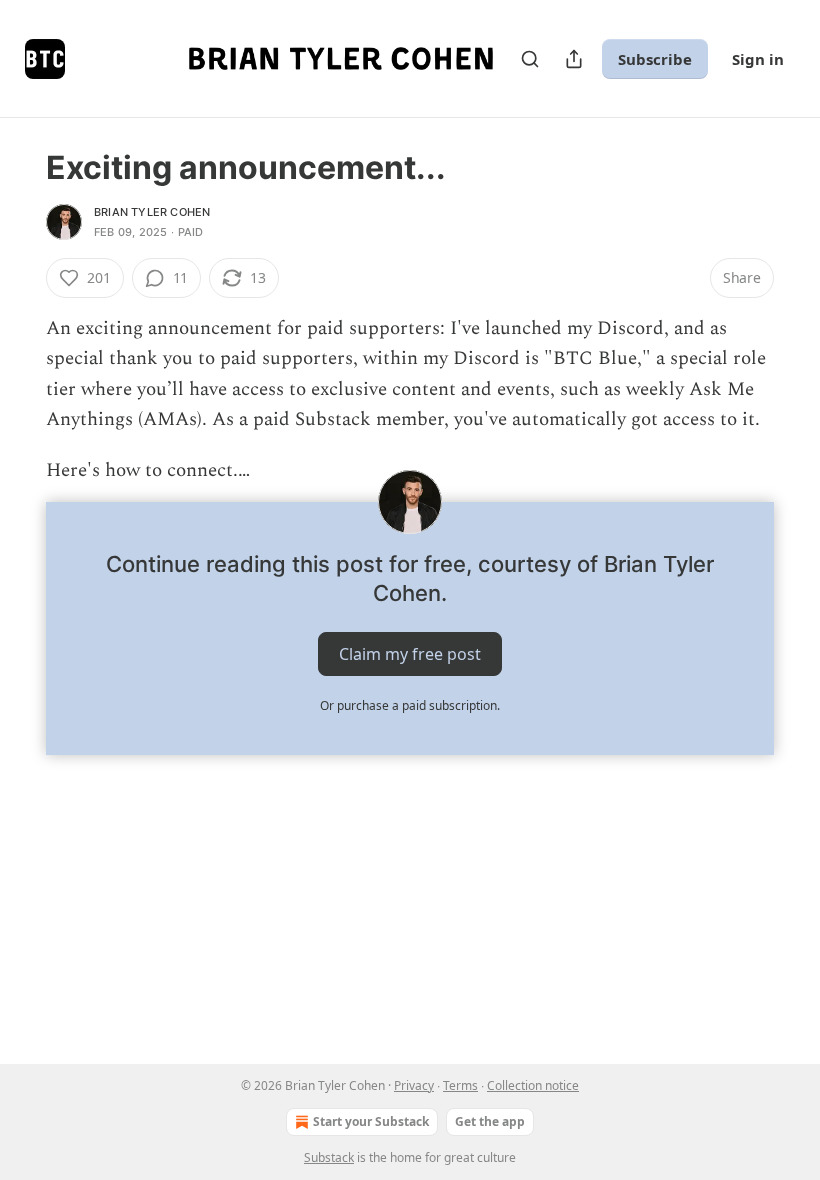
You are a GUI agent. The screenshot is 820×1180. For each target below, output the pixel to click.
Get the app (490, 1121)
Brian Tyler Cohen (152, 212)
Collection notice (533, 1085)
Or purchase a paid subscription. (410, 705)
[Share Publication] (574, 59)
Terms (460, 1085)
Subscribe (655, 59)
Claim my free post (410, 654)
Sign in (758, 59)
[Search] (530, 59)
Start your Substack (371, 1121)
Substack (329, 1157)
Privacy (414, 1085)
